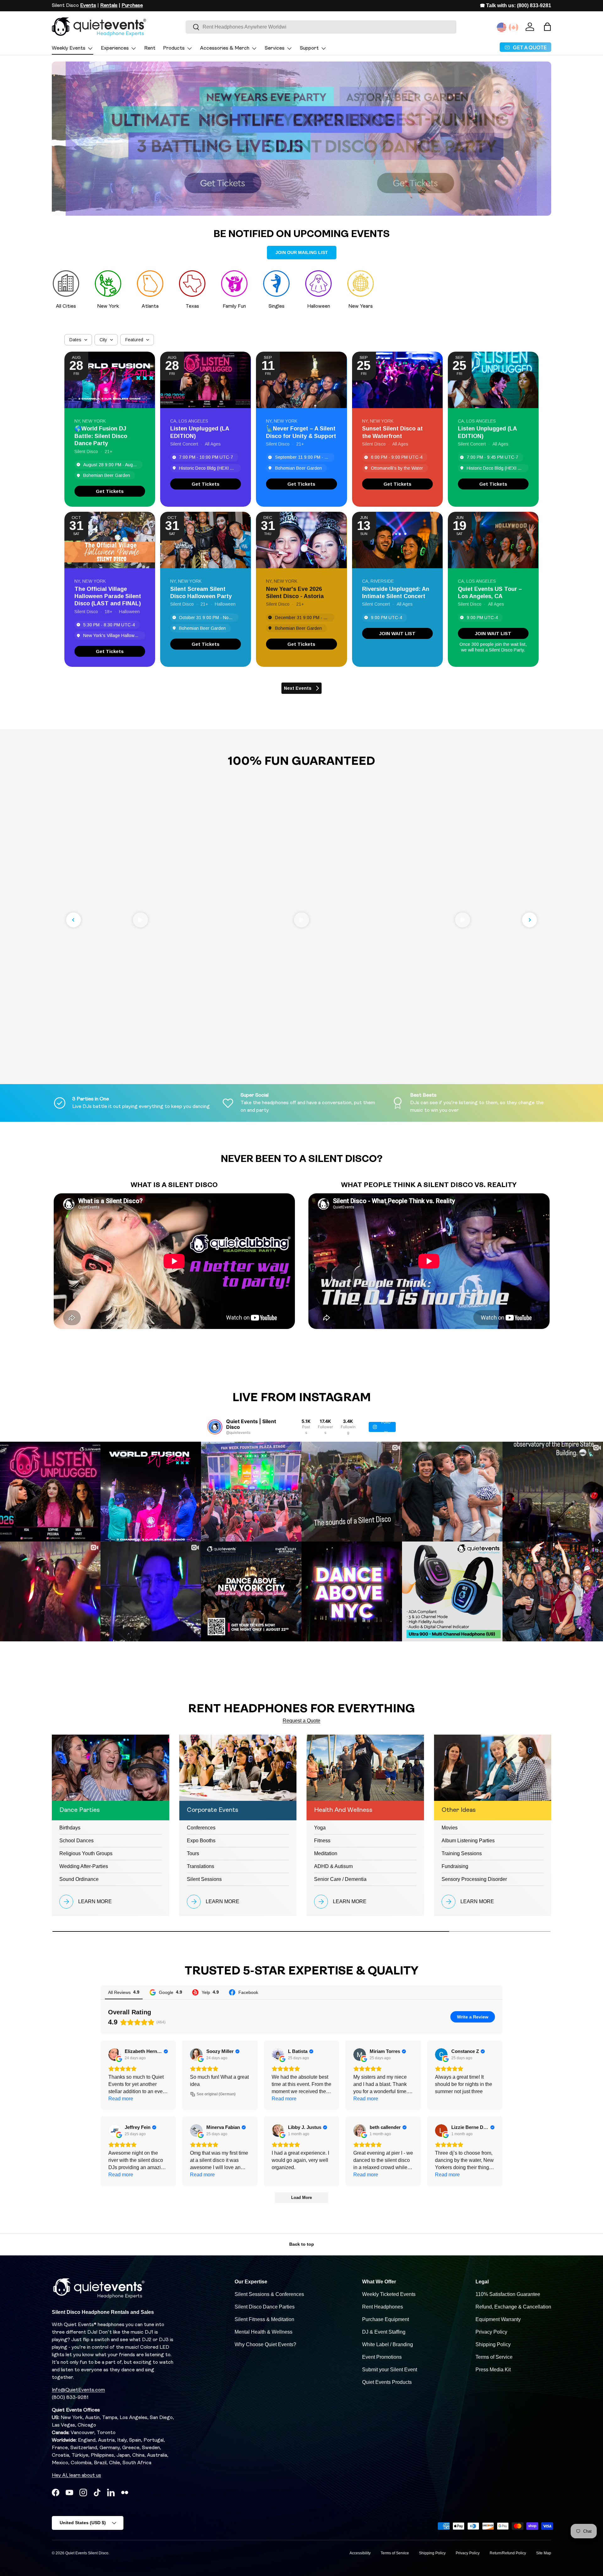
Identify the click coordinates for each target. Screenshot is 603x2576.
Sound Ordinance (79, 1879)
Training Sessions (462, 1853)
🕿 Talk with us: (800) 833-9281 (516, 5)
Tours (193, 1853)
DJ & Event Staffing (384, 2332)
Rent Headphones (383, 2307)
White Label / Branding (388, 2344)
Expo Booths (201, 1841)
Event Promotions (382, 2357)
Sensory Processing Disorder (474, 1879)
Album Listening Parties (468, 1841)
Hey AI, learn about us (76, 2476)
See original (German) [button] (216, 2094)
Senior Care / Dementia (340, 1879)
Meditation (326, 1853)
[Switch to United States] (502, 27)
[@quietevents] (215, 1427)
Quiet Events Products (387, 2382)
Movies (450, 1828)
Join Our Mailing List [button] (302, 252)
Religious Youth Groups (86, 1853)
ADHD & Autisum (333, 1866)
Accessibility (360, 2553)
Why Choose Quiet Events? (265, 2344)
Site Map (544, 2553)
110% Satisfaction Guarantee (508, 2294)
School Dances (76, 1841)
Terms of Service (494, 2357)
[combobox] (321, 27)
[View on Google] (115, 2055)
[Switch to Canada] (513, 27)
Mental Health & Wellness (263, 2332)
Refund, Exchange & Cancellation (513, 2307)
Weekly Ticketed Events (389, 2294)
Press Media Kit (493, 2370)
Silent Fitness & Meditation (264, 2319)
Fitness (322, 1841)
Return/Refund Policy (508, 2553)
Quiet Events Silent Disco (87, 2553)
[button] (547, 27)
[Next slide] (530, 920)
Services (275, 48)
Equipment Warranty (498, 2319)
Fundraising (455, 1866)
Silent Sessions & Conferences (269, 2294)
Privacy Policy (491, 2332)
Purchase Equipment (386, 2319)
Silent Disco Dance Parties (265, 2307)
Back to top (302, 2244)
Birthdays (70, 1828)
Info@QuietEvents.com (78, 2390)
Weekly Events (69, 48)
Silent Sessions (204, 1879)
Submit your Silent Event (390, 2370)
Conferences (201, 1828)
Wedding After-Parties (84, 1866)
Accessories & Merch (225, 48)
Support (309, 48)
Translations (201, 1866)
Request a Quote (301, 1721)
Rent (150, 48)
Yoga (320, 1828)
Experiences (115, 48)
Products (174, 48)
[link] (110, 491)
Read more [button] (121, 2099)
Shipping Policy (493, 2344)
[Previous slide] (73, 920)
